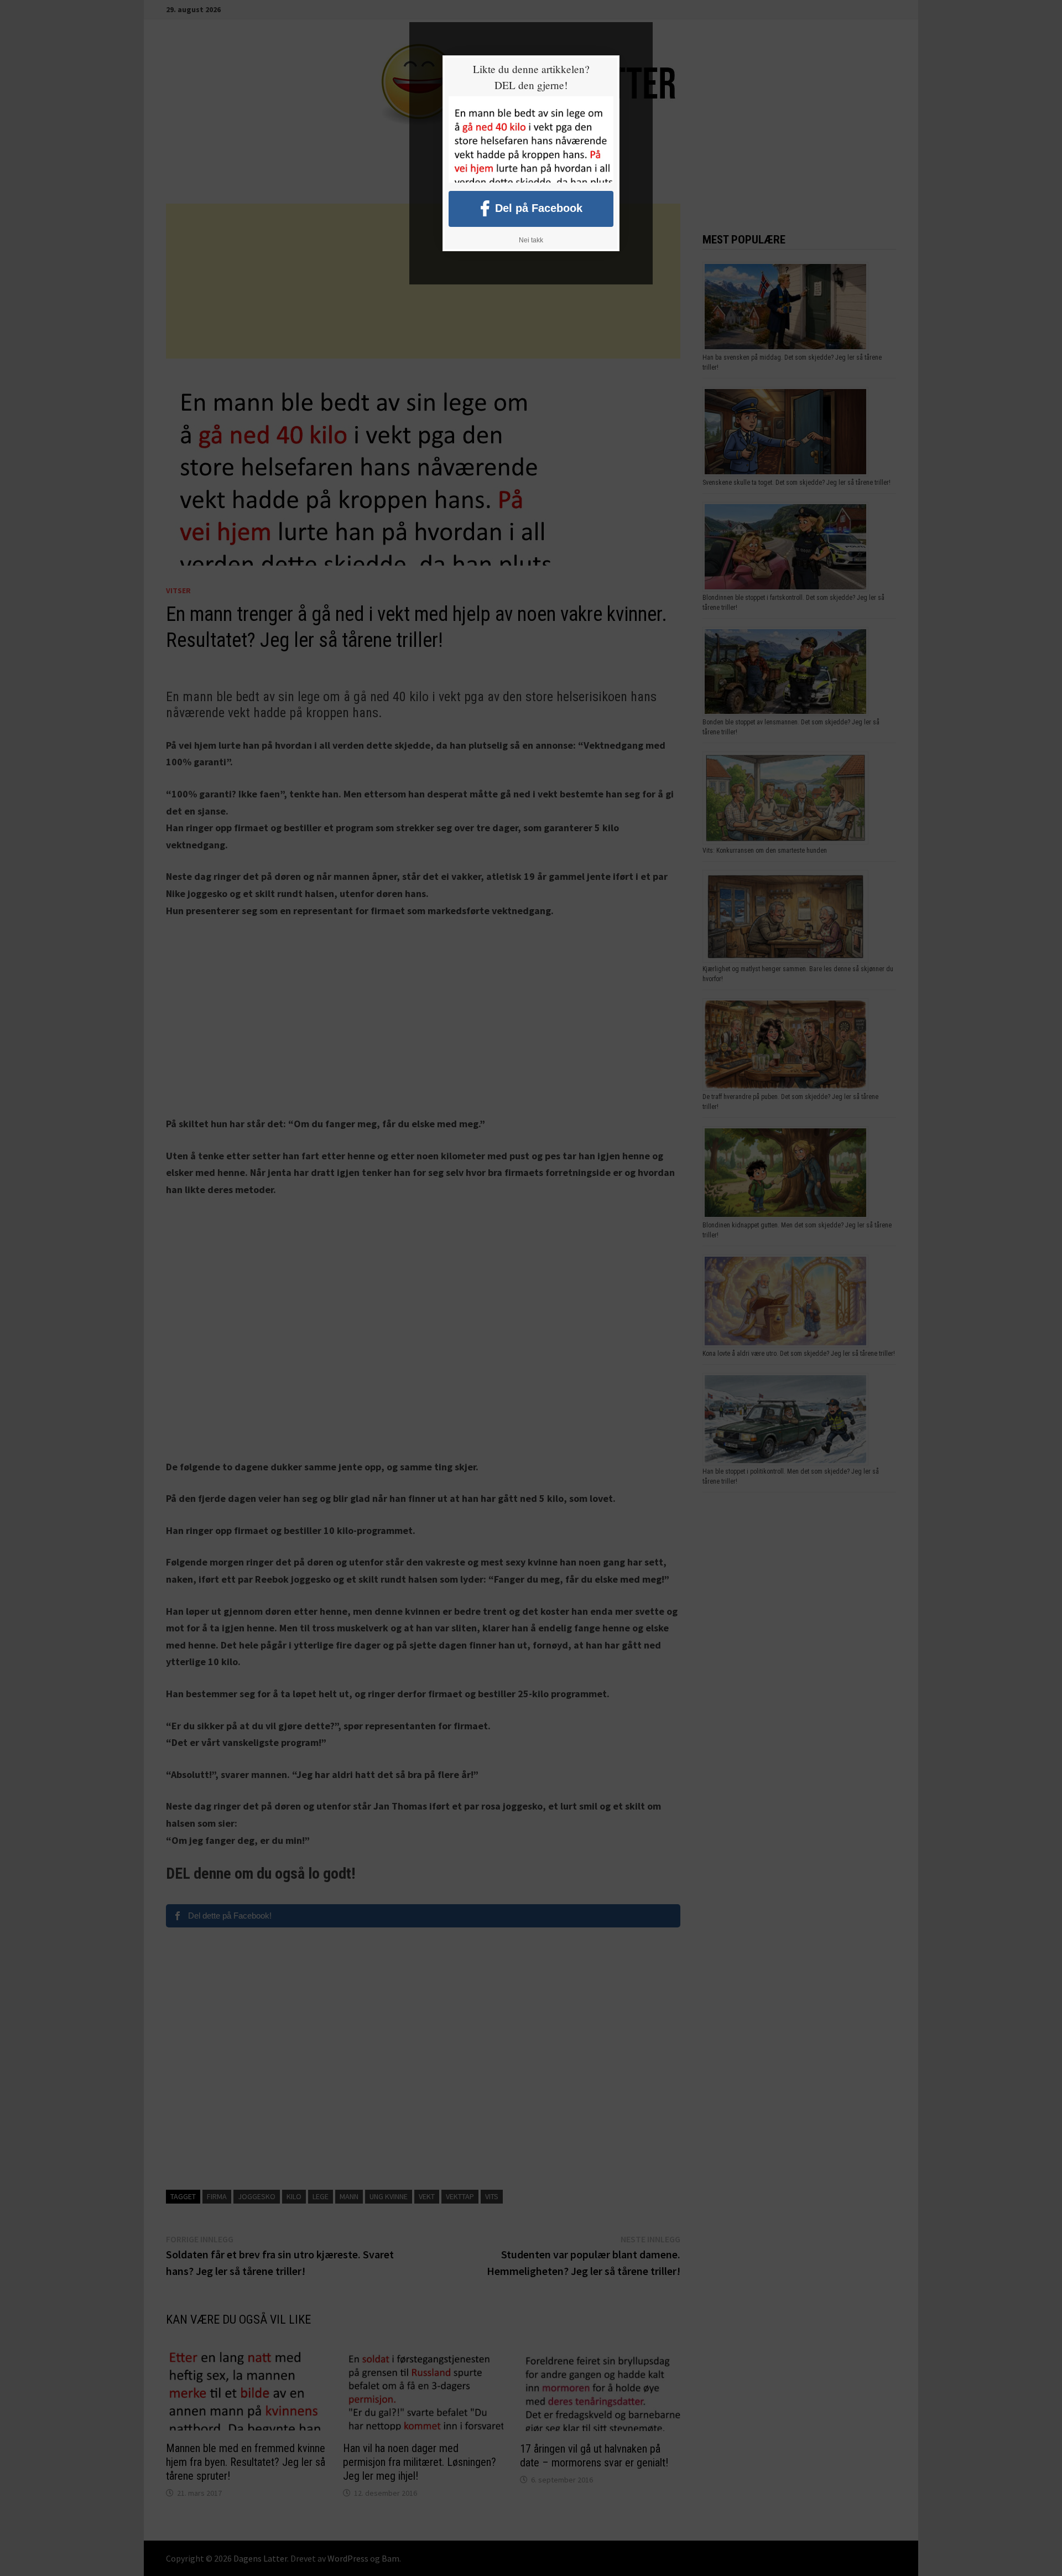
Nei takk (531, 240)
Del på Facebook (539, 208)
